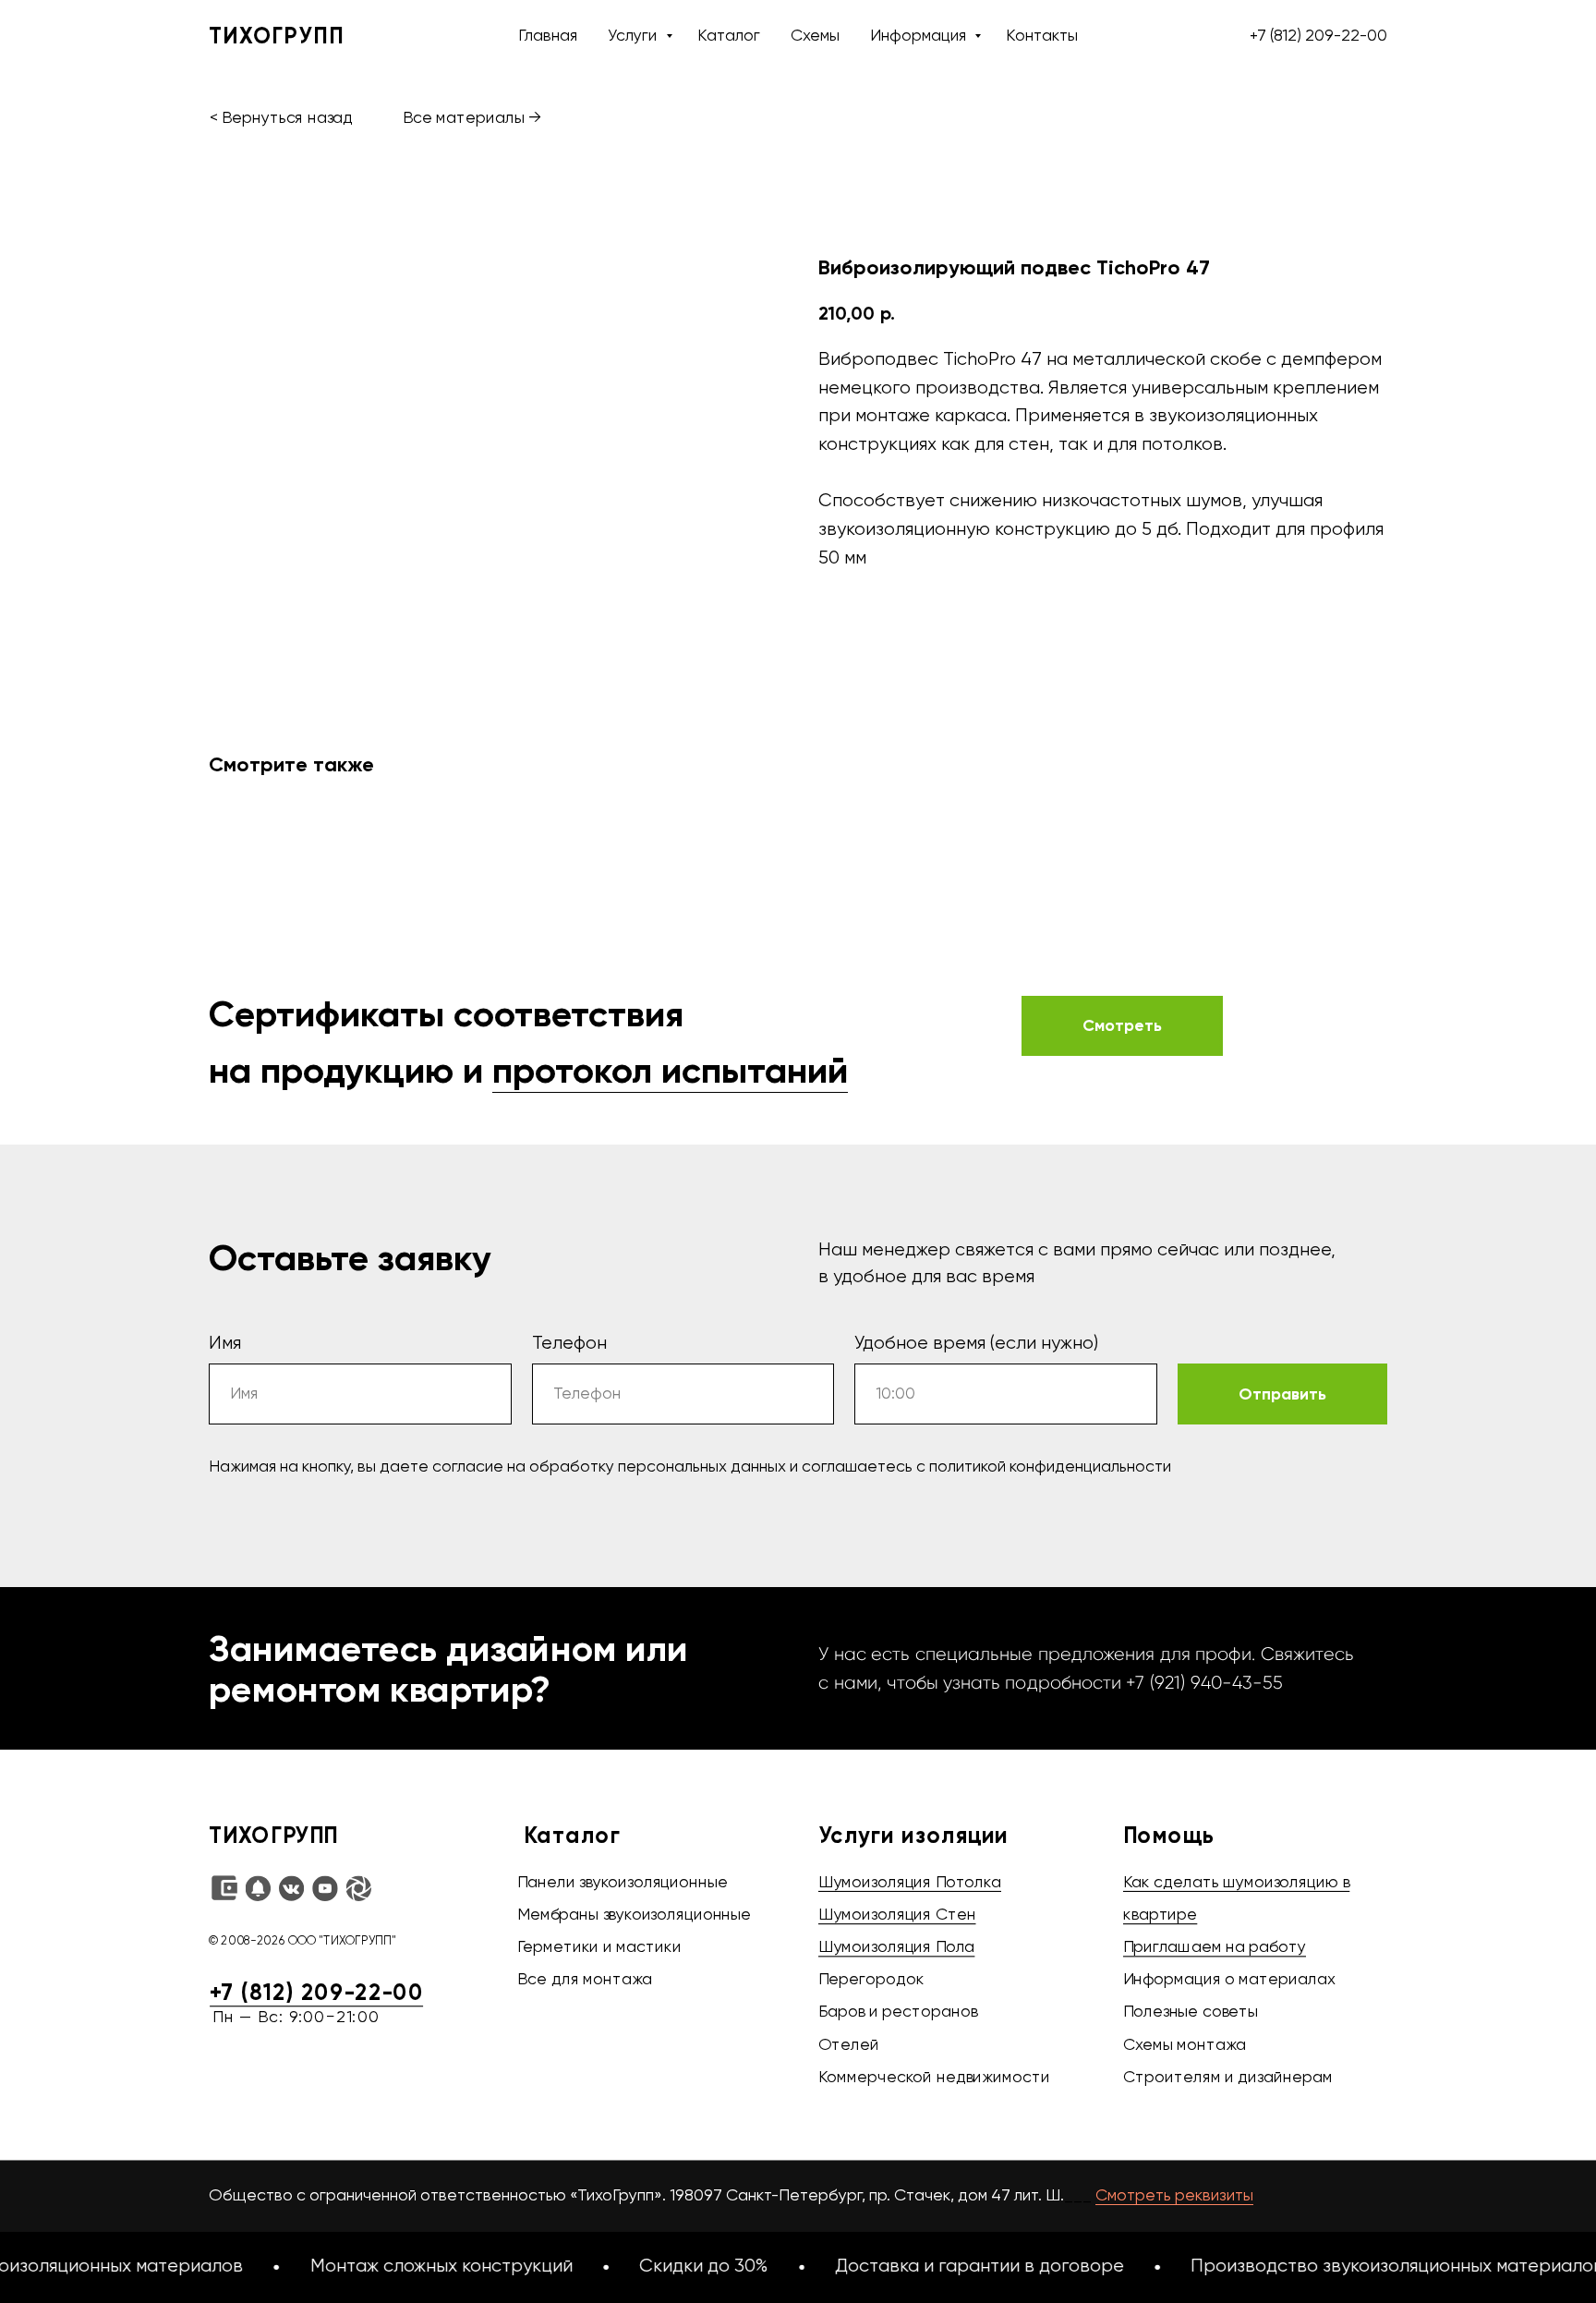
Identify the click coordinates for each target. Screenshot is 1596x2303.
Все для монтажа (584, 1981)
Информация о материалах (1229, 1981)
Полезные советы (1191, 2013)
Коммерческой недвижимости (934, 2079)
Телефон (569, 1344)
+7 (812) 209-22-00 (1318, 36)
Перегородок (871, 1981)
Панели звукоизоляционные (623, 1883)
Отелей (849, 2045)
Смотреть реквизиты (1174, 2196)
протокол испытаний (670, 1070)
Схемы (815, 36)
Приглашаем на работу (1215, 1948)
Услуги (634, 36)
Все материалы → (472, 119)
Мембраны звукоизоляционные (634, 1916)
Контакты (1042, 36)
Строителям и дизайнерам (1228, 2079)
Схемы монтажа (1185, 2045)
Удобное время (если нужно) (976, 1344)
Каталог (729, 36)
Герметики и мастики (599, 1948)
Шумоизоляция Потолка (910, 1883)
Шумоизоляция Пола (896, 1948)
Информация (920, 36)
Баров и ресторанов (898, 2013)
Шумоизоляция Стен (897, 1916)
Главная (548, 36)
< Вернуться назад (281, 119)
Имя (225, 1344)
